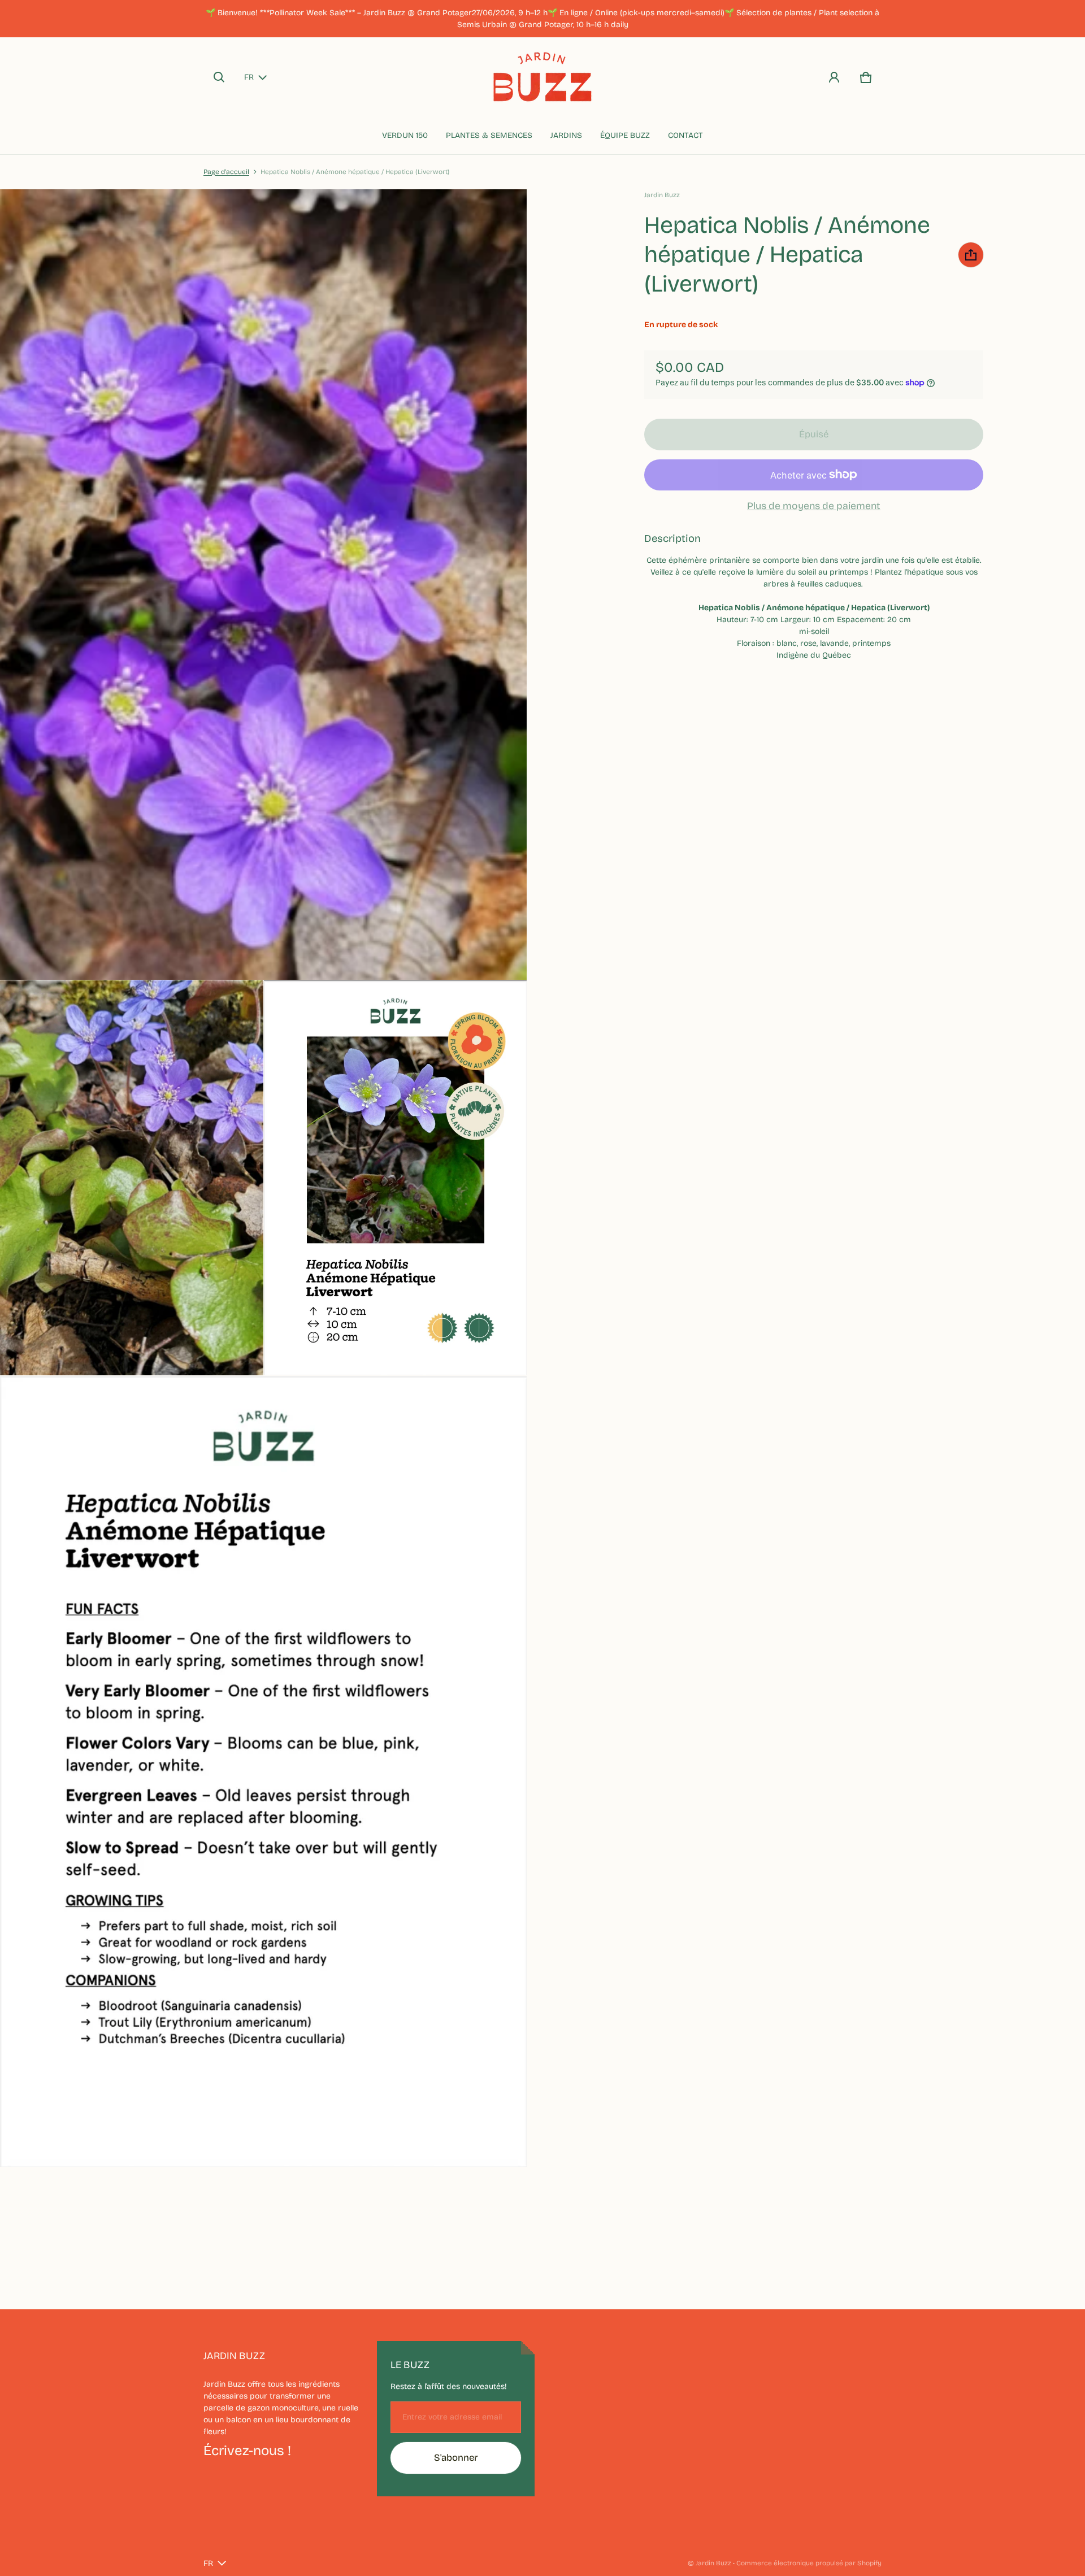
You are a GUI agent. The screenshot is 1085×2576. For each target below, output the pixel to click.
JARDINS (566, 135)
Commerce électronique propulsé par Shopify (809, 2563)
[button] (219, 77)
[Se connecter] (834, 77)
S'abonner (456, 2458)
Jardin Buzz (713, 2563)
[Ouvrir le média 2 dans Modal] (264, 585)
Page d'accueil (226, 172)
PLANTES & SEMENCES (489, 135)
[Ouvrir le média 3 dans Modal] (132, 1178)
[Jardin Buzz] (542, 77)
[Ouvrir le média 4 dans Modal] (396, 1178)
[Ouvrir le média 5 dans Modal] (264, 1771)
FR (249, 77)
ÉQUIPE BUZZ (625, 135)
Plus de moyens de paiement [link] (814, 506)
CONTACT (685, 135)
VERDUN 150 (405, 135)
